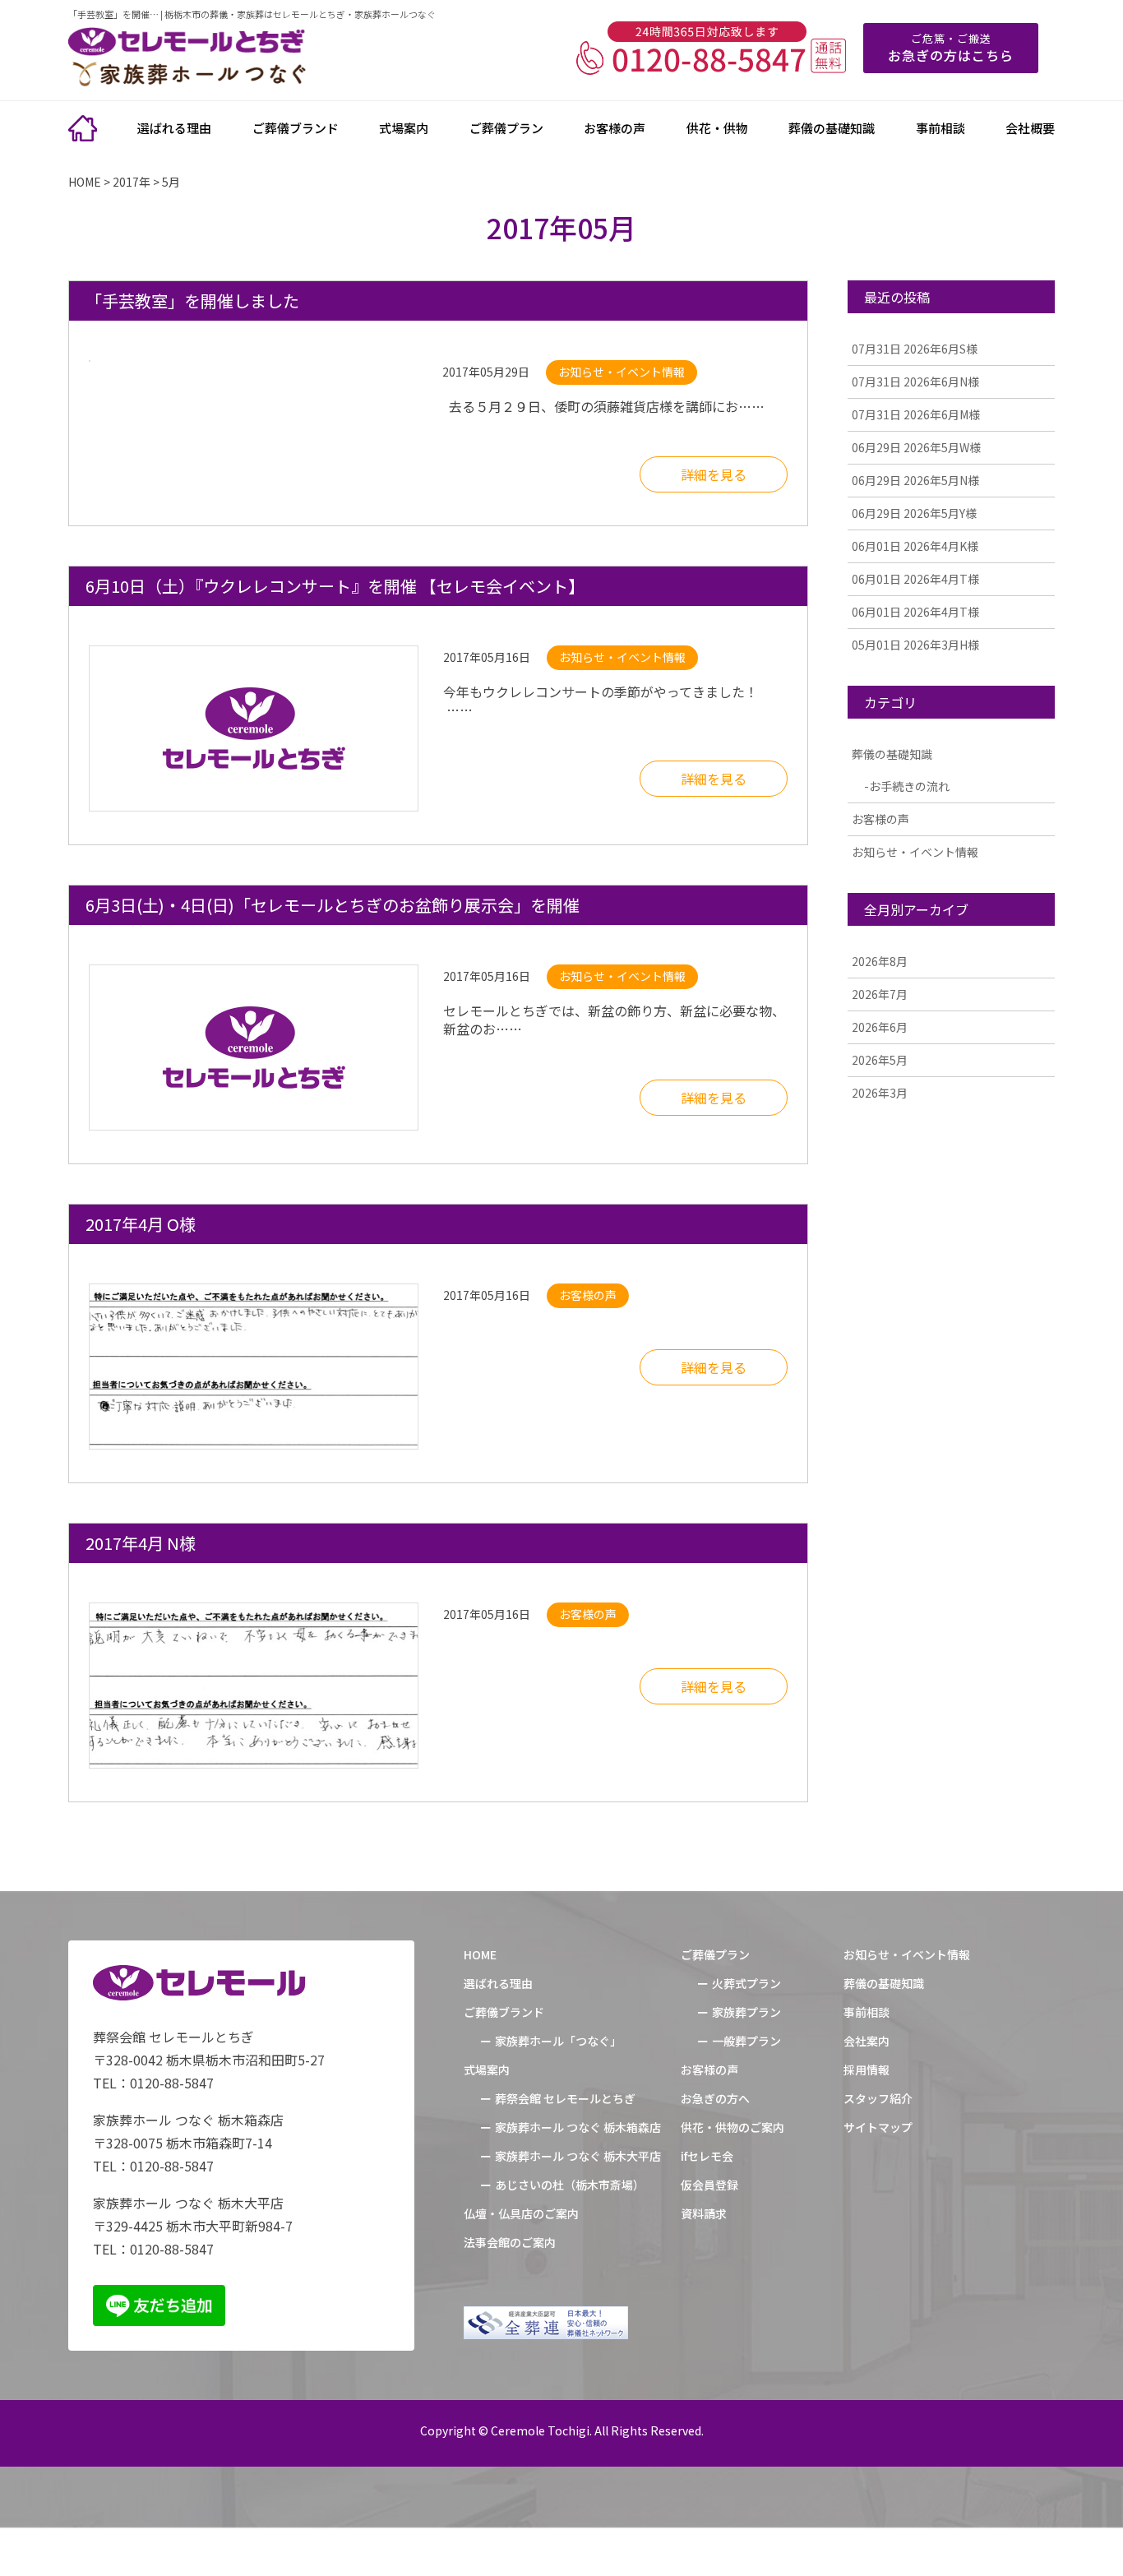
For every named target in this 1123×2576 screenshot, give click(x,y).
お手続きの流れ (909, 786)
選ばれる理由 (174, 128)
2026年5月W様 (916, 447)
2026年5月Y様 (914, 513)
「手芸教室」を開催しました (192, 301)
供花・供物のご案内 (732, 2127)
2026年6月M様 (916, 414)
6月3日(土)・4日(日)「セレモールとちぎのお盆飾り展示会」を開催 (333, 905)
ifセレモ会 (707, 2156)
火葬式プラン (746, 1983)
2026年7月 (880, 994)
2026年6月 (880, 1027)
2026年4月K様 (915, 546)
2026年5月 (880, 1060)
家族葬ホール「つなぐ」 (558, 2041)
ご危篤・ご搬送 (951, 48)
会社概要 (1030, 128)
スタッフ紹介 (878, 2098)
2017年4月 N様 (141, 1543)
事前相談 (940, 128)
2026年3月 (880, 1093)
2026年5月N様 (915, 480)
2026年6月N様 (915, 382)
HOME (480, 1954)
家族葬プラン (746, 2012)
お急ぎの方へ (715, 2098)
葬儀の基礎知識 (832, 128)
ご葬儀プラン (506, 128)
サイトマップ (878, 2127)
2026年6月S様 (915, 349)
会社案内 (867, 2041)
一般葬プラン (746, 2041)
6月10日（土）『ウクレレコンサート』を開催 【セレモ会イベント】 (335, 586)
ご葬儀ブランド (296, 128)
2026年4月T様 (915, 579)
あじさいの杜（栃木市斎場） (570, 2185)
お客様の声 (615, 128)
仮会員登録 (709, 2185)
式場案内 (404, 128)
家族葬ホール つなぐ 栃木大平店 (578, 2156)
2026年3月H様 (915, 645)
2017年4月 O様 (141, 1224)
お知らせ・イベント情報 (915, 852)
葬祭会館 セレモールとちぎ (565, 2098)
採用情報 (867, 2070)
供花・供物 (717, 128)
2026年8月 (880, 961)
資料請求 (704, 2213)
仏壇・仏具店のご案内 (521, 2213)
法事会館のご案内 (510, 2242)
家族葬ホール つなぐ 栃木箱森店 (578, 2127)
